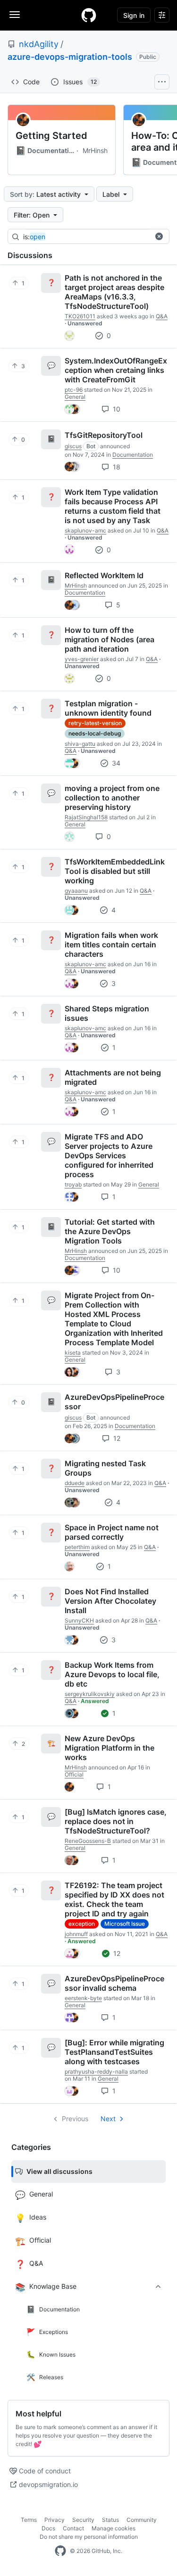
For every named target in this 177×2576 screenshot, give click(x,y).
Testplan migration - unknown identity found (108, 708)
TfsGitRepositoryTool (104, 435)
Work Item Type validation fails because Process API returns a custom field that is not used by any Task (113, 506)
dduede (75, 1483)
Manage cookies (114, 2528)
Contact (73, 2528)
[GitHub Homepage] (60, 2551)
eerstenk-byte (83, 1998)
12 (116, 1438)
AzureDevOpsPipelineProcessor (114, 1402)
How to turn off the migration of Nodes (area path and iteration (110, 639)
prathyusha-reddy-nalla (96, 2071)
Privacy (55, 2520)
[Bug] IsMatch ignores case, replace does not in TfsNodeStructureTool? (116, 1821)
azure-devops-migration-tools (70, 57)
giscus (73, 446)
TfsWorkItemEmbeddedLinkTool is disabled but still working (115, 871)
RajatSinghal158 (86, 817)
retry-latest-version (95, 723)
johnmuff (76, 1934)
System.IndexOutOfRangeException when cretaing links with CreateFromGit (116, 370)
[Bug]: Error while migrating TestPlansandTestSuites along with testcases (114, 2052)
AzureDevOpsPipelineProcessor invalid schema (114, 1983)
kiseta (73, 1353)
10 (116, 409)
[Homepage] (89, 15)
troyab (73, 1184)
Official (74, 1774)
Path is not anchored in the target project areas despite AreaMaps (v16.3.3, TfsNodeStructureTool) (114, 292)
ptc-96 (74, 390)
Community (142, 2520)
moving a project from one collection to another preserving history (112, 798)
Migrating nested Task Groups (105, 1468)
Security (83, 2520)
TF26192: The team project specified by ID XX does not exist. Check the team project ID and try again (114, 1899)
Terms (29, 2520)
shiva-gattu (80, 744)
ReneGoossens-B (88, 1841)
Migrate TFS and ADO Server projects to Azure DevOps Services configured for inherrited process (109, 1155)
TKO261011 (80, 316)
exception (82, 1924)
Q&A (162, 316)
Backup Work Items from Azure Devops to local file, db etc (112, 1674)
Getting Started (51, 136)
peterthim (77, 1547)
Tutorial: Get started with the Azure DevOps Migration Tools (110, 1231)
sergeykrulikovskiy (90, 1694)
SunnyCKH (79, 1620)
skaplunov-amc (85, 530)
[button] (159, 236)
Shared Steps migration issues (107, 1013)
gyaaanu (76, 891)
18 (116, 467)
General (75, 397)
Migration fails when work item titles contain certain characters (111, 945)
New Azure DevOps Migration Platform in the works (110, 1748)
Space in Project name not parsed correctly (112, 1532)
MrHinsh (95, 150)
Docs (48, 2528)
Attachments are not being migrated (113, 1077)
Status (110, 2520)
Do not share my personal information (89, 2537)
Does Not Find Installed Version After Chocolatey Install (110, 1601)
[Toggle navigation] (15, 15)
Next (108, 2119)
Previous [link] (75, 2119)
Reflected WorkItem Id (104, 575)
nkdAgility (39, 44)
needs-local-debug (95, 733)
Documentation (45, 151)
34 (115, 763)
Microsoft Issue (125, 1924)
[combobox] (94, 237)
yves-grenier (82, 659)
